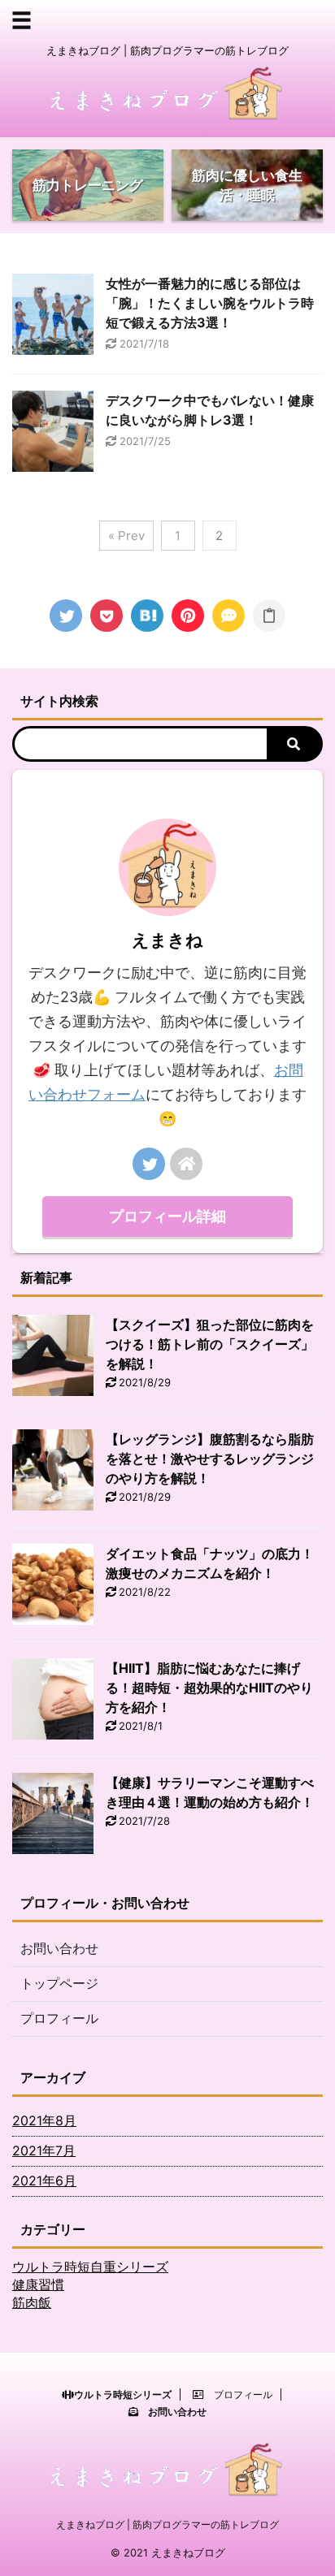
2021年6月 (44, 2181)
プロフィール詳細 (167, 1216)
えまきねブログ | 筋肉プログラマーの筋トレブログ (167, 2524)
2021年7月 (44, 2150)
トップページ (59, 1983)
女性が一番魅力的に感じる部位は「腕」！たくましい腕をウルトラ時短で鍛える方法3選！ (210, 303)
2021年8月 (44, 2120)
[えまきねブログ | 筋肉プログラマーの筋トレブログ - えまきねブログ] (147, 616)
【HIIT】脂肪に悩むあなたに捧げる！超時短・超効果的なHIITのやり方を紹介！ (209, 1688)
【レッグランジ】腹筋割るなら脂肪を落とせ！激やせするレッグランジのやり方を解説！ (210, 1459)
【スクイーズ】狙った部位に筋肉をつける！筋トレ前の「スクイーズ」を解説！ (210, 1344)
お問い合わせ (59, 1948)
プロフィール (59, 2018)
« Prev (126, 536)
